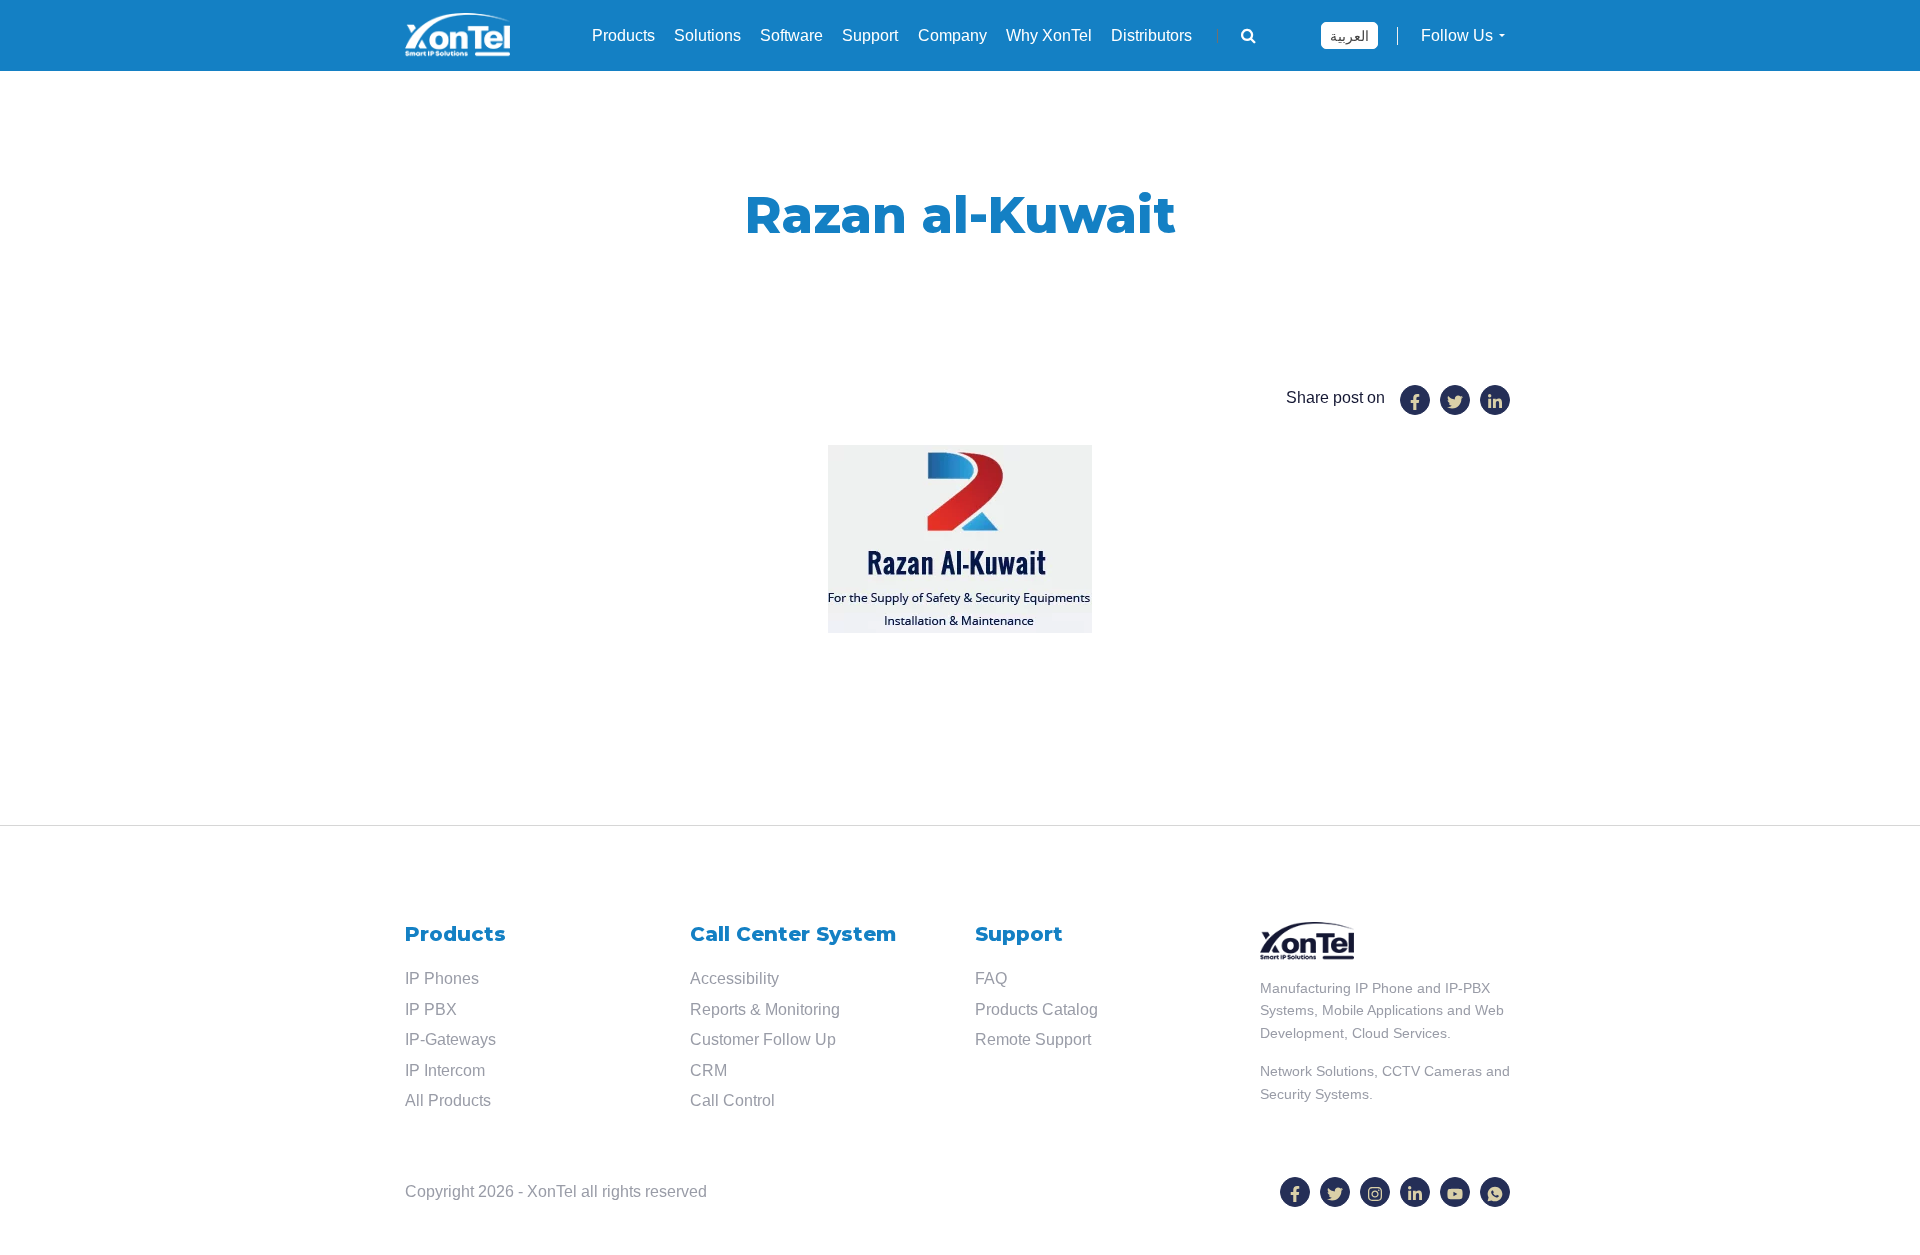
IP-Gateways (450, 1039)
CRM (708, 1070)
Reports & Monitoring (765, 1009)
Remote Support (1033, 1039)
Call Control (732, 1100)
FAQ (991, 978)
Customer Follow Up (763, 1039)
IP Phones (442, 978)
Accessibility (734, 978)
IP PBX (431, 1009)
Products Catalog (1036, 1009)
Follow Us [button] (1457, 35)
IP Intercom (445, 1070)
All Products (448, 1100)
